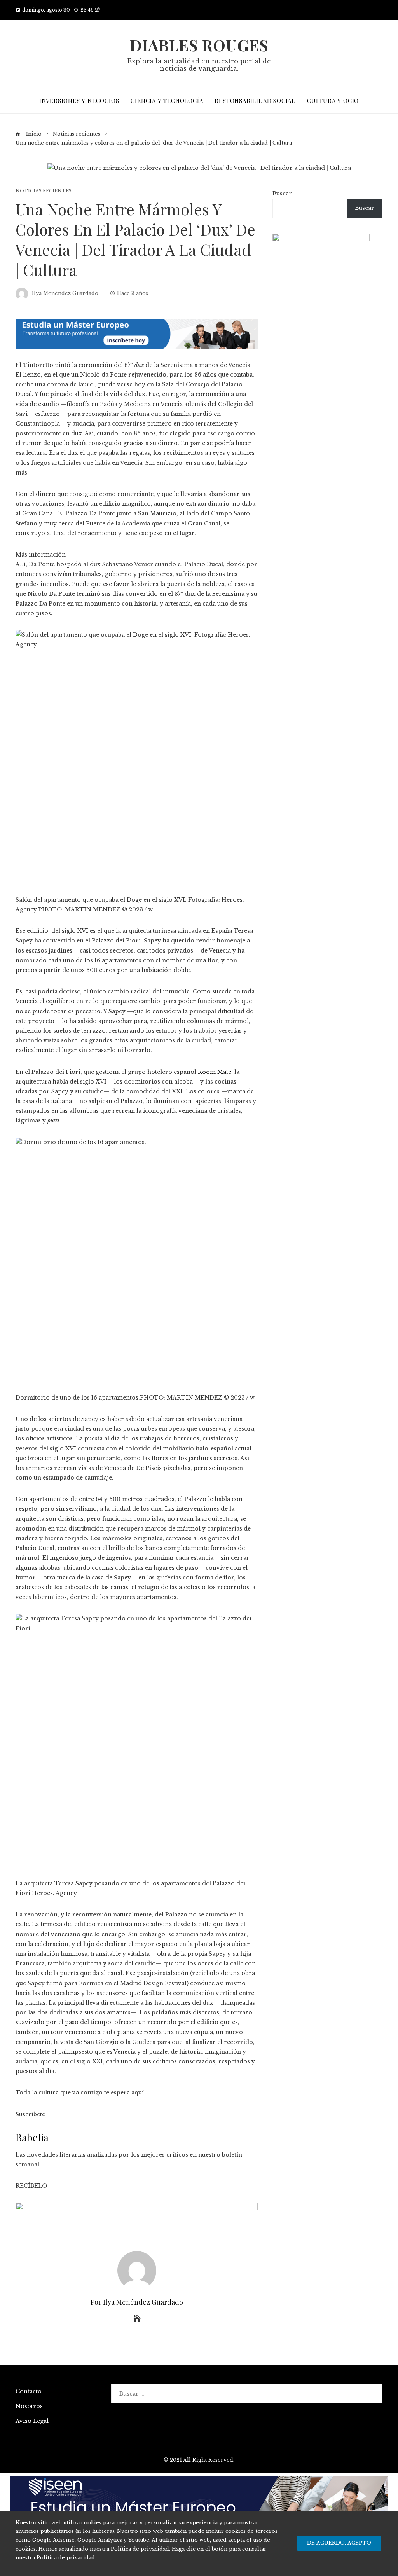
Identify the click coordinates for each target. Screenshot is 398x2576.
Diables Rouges (199, 45)
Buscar (282, 194)
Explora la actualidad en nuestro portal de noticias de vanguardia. (199, 65)
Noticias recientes (44, 191)
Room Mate (215, 1072)
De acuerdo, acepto (339, 2543)
